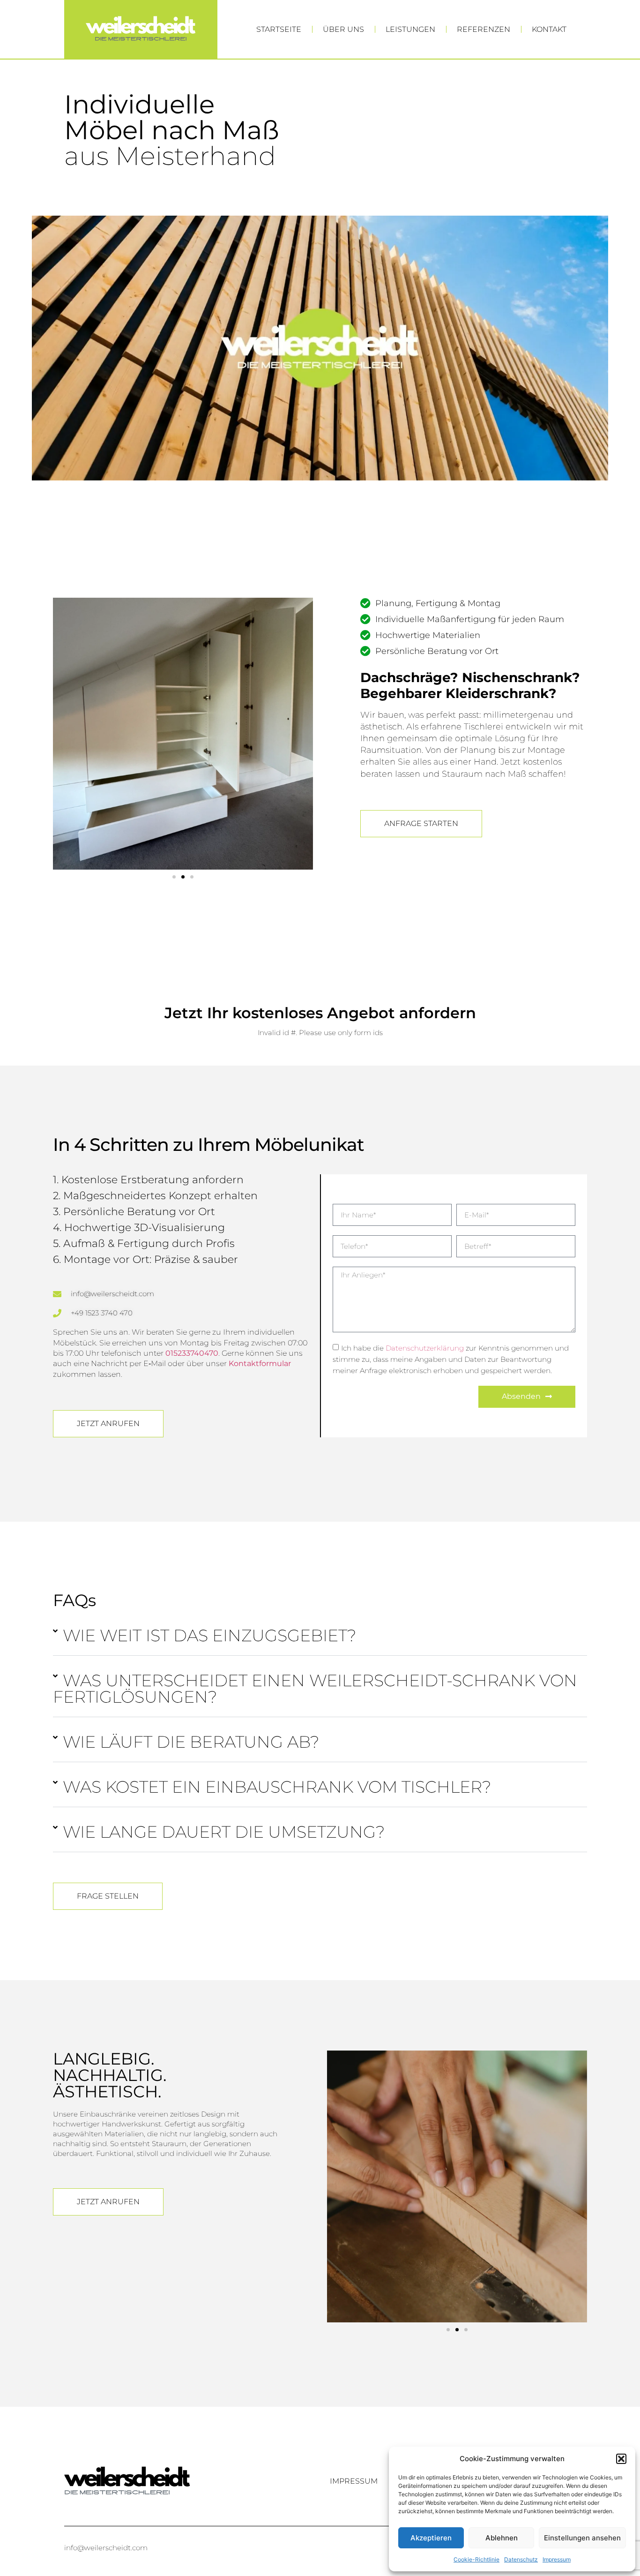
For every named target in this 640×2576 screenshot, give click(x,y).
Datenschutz (521, 2559)
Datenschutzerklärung (425, 1348)
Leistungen (410, 29)
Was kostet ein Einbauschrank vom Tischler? (277, 1787)
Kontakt (549, 29)
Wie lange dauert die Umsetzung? (224, 1832)
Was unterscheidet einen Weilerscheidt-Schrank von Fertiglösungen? (315, 1689)
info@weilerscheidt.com (106, 2548)
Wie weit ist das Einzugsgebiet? (210, 1635)
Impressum (557, 2559)
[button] (621, 2459)
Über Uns (343, 29)
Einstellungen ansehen (582, 2538)
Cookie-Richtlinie (476, 2559)
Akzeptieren (431, 2538)
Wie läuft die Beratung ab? (191, 1742)
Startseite (279, 29)
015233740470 (192, 1353)
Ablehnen (502, 2538)
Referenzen (484, 29)
